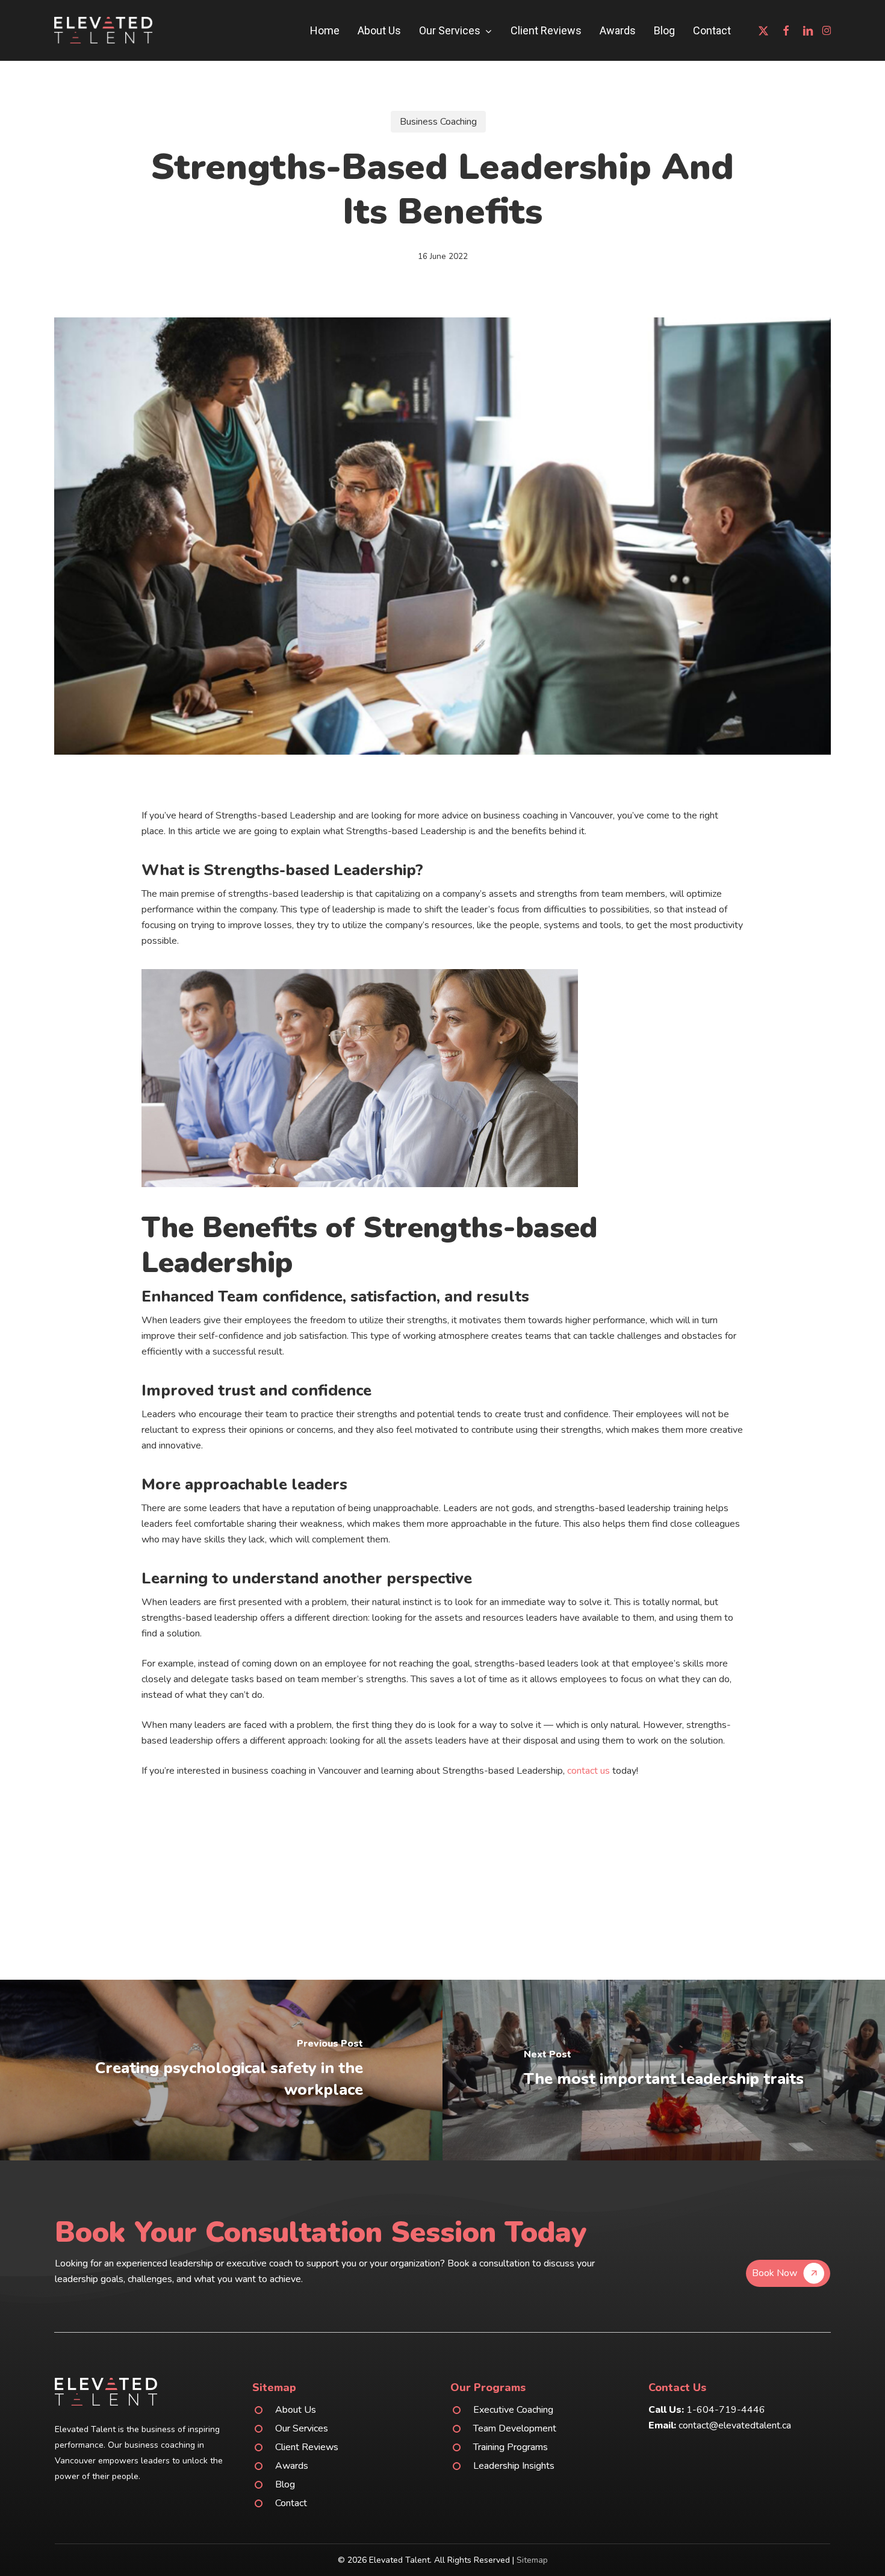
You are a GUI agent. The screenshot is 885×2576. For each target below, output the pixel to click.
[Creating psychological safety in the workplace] (221, 2070)
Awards (292, 2466)
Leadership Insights (514, 2466)
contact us (588, 1771)
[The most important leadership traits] (664, 2070)
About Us (296, 2410)
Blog (285, 2484)
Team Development (515, 2428)
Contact (291, 2503)
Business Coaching (438, 122)
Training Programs (511, 2447)
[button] (788, 2273)
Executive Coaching (513, 2410)
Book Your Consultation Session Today (321, 2232)
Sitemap (532, 2560)
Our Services (302, 2428)
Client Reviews (307, 2447)
